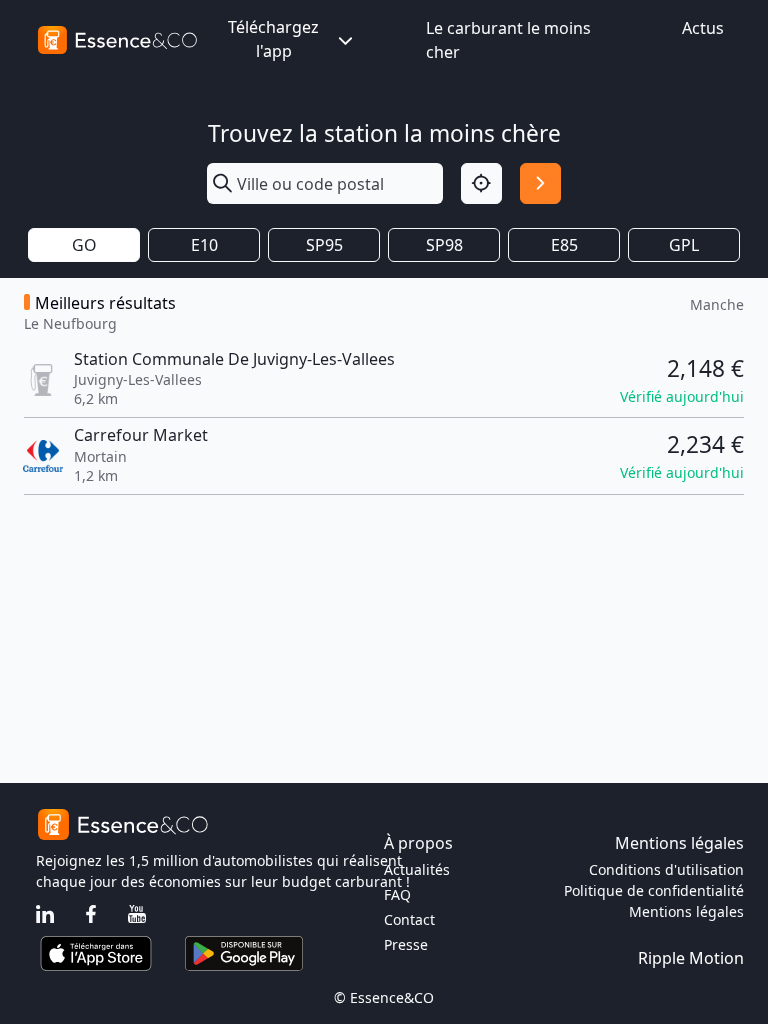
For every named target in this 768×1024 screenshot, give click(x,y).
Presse (406, 944)
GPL (684, 245)
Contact (409, 919)
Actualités (417, 869)
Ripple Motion (691, 958)
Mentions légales (686, 911)
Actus (703, 28)
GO (84, 245)
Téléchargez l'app (273, 39)
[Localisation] (481, 183)
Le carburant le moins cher (508, 40)
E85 (564, 245)
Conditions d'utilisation (666, 869)
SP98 (444, 245)
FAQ (397, 894)
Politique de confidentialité (654, 890)
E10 (204, 245)
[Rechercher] (540, 183)
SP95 (324, 245)
